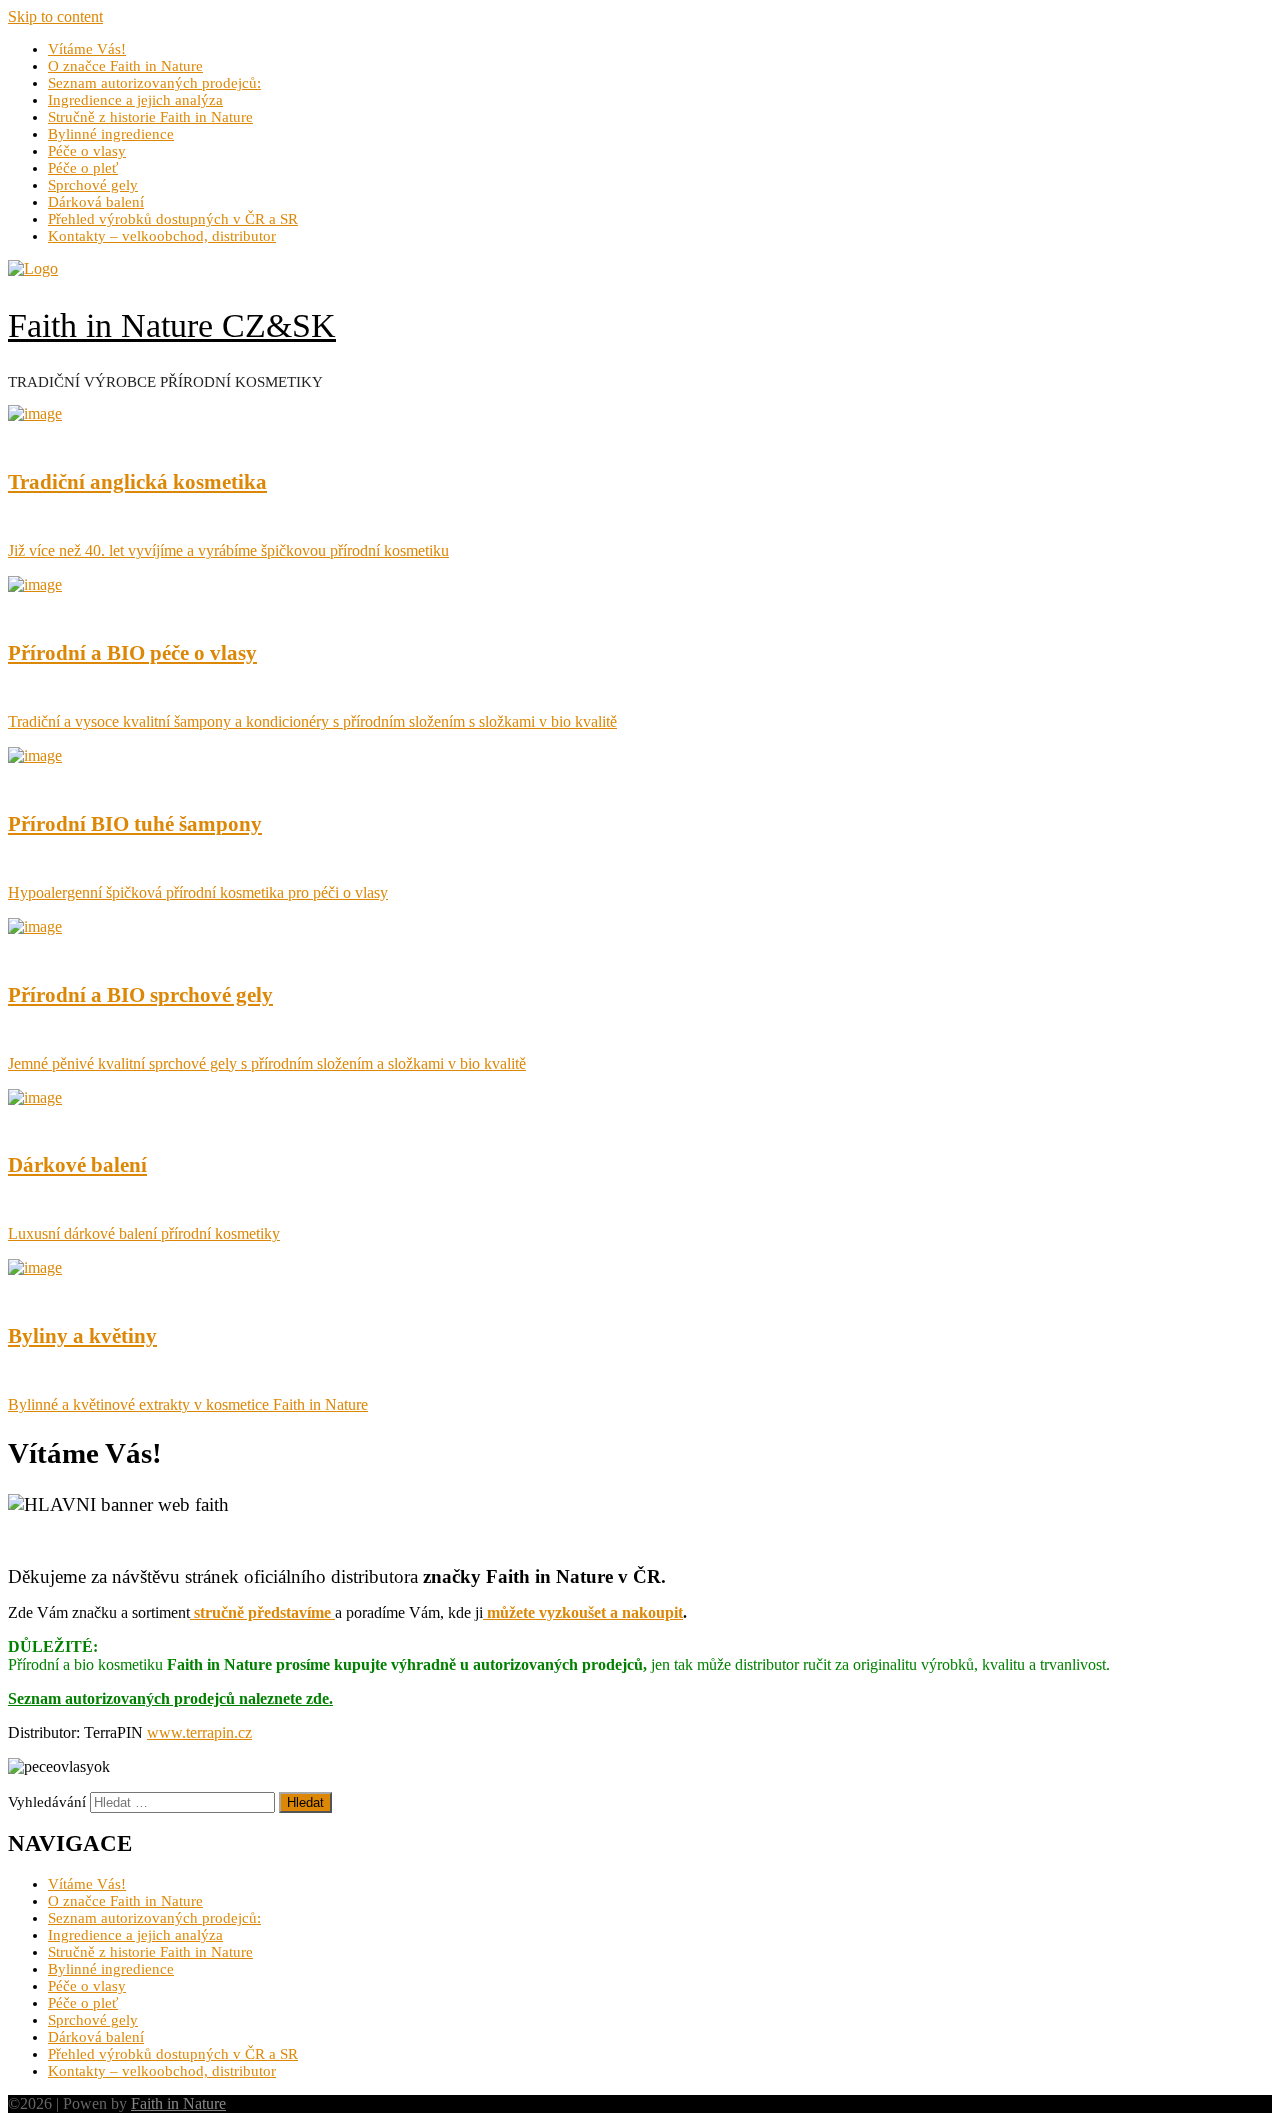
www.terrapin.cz (199, 1732)
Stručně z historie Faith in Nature (150, 117)
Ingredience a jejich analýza (135, 100)
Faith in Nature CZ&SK (172, 325)
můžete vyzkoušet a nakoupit (583, 1612)
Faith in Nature (178, 2103)
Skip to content (55, 16)
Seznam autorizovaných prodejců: (154, 83)
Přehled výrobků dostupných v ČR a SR (173, 219)
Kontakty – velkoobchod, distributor (162, 236)
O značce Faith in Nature (125, 66)
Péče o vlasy (87, 151)
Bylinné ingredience (111, 134)
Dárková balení (96, 202)
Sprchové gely (93, 185)
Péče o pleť (83, 168)
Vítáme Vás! (87, 49)
